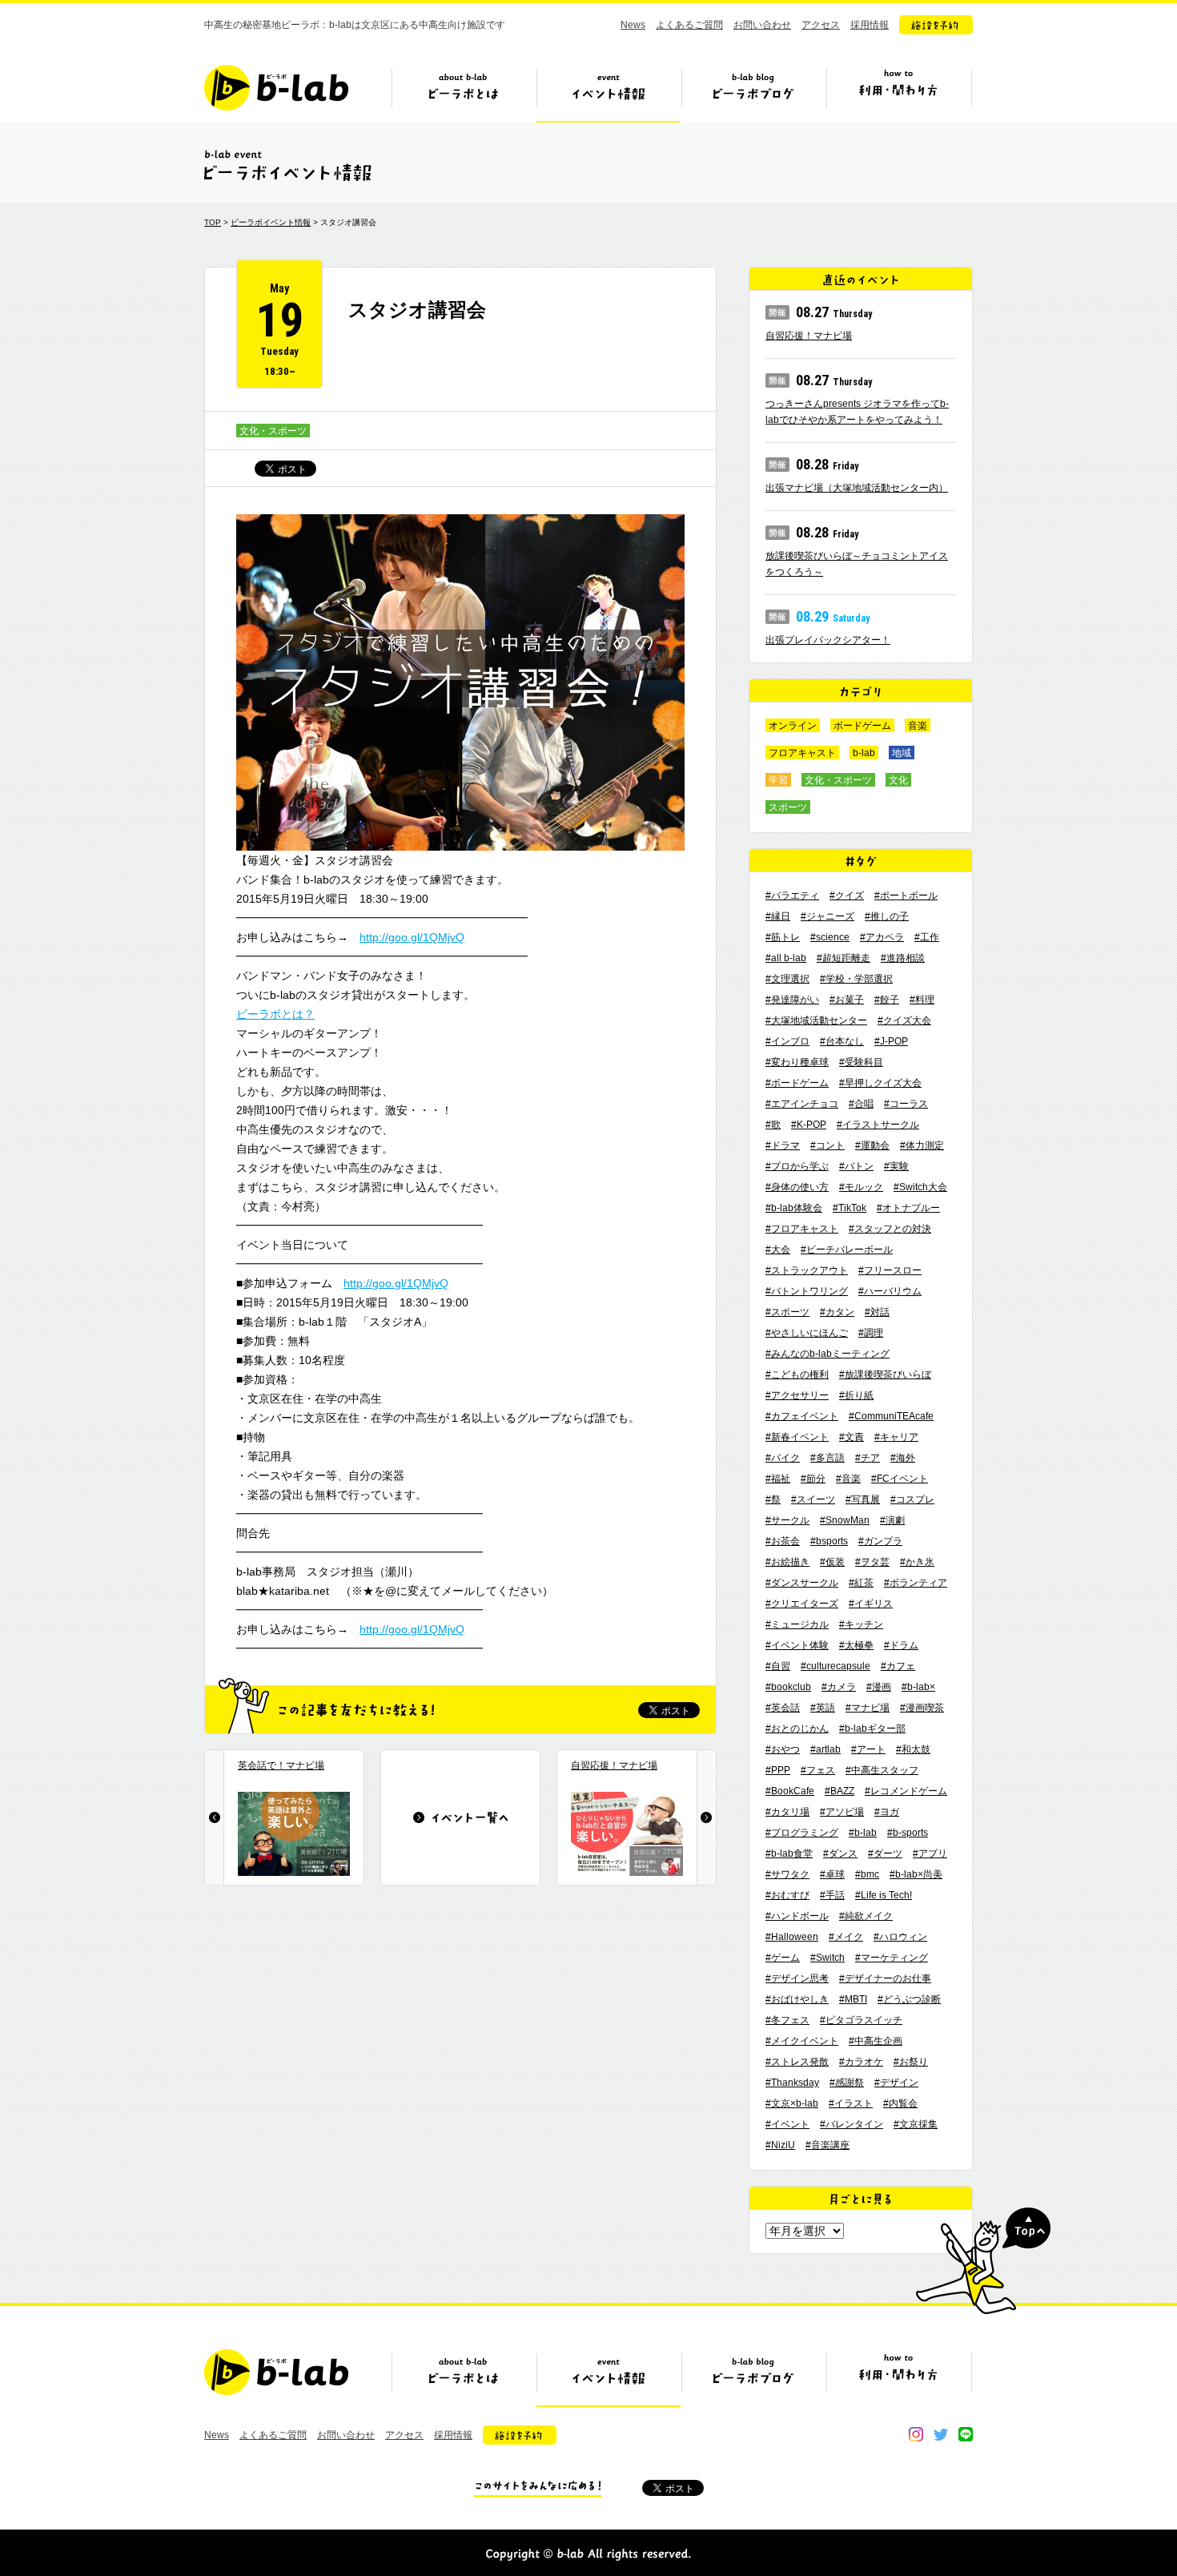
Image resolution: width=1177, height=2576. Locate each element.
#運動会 (872, 1145)
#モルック (861, 1187)
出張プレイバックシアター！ (828, 640)
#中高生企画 (876, 2041)
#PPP (778, 1770)
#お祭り (911, 2062)
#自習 (778, 1666)
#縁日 (778, 916)
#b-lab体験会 (794, 1208)
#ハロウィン (900, 1937)
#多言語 (828, 1458)
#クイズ (847, 896)
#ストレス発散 (797, 2062)
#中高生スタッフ (882, 1770)
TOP (213, 222)
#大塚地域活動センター (816, 1020)
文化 (898, 780)
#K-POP (809, 1125)
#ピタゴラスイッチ (861, 2020)
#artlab (826, 1749)
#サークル (787, 1520)
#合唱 (861, 1104)
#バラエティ (792, 896)
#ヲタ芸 (872, 1562)
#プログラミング (802, 1833)
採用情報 (870, 25)
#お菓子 (847, 1000)
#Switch (828, 1958)
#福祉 (778, 1479)
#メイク (846, 1937)
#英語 (823, 1708)
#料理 (922, 1000)
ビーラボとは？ (275, 1014)
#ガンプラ (880, 1541)
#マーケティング (892, 1958)
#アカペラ (882, 937)
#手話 (832, 1895)
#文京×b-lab (792, 2103)
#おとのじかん (797, 1729)
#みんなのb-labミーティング (828, 1354)
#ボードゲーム (797, 1083)
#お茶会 (783, 1541)
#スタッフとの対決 (890, 1229)
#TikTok (850, 1208)
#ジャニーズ (828, 916)
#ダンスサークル (802, 1583)
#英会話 (783, 1708)
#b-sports (908, 1833)
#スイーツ (813, 1499)
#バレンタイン (852, 2124)
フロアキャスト (802, 753)
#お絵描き (787, 1562)
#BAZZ (840, 1791)
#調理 (871, 1333)
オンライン (793, 726)
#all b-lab (786, 958)
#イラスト (851, 2103)
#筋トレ (783, 937)
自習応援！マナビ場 (809, 336)
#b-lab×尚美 (916, 1874)
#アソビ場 (842, 1812)
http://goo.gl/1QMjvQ (412, 937)
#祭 (773, 1499)
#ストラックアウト (807, 1270)
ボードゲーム (862, 726)
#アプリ (930, 1854)
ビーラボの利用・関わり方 (898, 94)
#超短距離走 (844, 958)
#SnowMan (845, 1520)
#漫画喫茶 (922, 1708)
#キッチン (861, 1624)
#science (830, 937)
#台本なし (842, 1041)
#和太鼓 (913, 1749)
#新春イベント (797, 1437)
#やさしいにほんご (807, 1333)
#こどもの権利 (797, 1375)
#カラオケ (861, 2062)
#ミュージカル (797, 1624)
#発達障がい (792, 1000)
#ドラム (901, 1645)
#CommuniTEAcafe (891, 1416)
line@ (966, 2434)
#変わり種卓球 (797, 1062)
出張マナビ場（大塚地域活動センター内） (857, 488)
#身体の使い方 (797, 1187)
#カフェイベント (802, 1416)
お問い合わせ (762, 25)
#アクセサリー (797, 1395)
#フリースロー (890, 1270)
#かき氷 (917, 1562)
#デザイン (896, 2083)
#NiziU (780, 2145)
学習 (778, 780)
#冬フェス (787, 2020)
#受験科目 (861, 1062)
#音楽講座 (828, 2145)
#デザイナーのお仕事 (885, 1978)
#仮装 (832, 1562)
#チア (868, 1458)
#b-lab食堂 (789, 1854)
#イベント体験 (797, 1645)
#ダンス (840, 1854)
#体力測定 (922, 1145)
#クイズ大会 (904, 1020)
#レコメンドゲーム (906, 1791)
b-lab (864, 753)
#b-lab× (918, 1687)
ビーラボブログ (753, 94)
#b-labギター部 (872, 1729)
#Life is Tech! (884, 1895)
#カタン (837, 1312)
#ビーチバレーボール (847, 1250)
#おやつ (783, 1749)
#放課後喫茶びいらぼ (885, 1375)
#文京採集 (916, 2124)
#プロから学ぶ (797, 1166)
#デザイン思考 (797, 1978)
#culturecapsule (836, 1666)
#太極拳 (856, 1645)
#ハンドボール (797, 1916)
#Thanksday (792, 2083)
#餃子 (887, 1000)
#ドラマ (783, 1145)
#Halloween (792, 1937)
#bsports (829, 1541)
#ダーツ (885, 1854)
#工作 (927, 937)
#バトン (856, 1166)
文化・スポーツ (273, 431)
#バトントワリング (807, 1291)
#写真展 (863, 1499)
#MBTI (853, 1999)
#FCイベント (900, 1479)
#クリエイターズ (802, 1604)
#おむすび (787, 1895)
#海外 (903, 1458)
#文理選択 (787, 979)
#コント (828, 1145)
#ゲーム (783, 1958)
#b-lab (863, 1833)
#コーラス (906, 1104)
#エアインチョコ (802, 1104)
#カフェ (898, 1666)
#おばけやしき (797, 1999)
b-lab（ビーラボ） (276, 88)
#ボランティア (916, 1583)
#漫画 (879, 1687)
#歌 (773, 1125)
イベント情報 (609, 94)
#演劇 (892, 1520)
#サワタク (787, 1874)
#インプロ (787, 1041)
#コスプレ (912, 1499)
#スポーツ (787, 1312)
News (633, 25)
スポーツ (788, 807)
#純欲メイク (866, 1916)
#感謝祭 (847, 2083)
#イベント (787, 2124)
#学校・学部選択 (856, 979)
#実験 (896, 1166)
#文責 (852, 1437)
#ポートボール (906, 896)
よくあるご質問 (689, 25)
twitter (941, 2434)
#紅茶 (861, 1583)
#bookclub (788, 1687)
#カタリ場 (787, 1812)
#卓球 (832, 1874)
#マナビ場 (868, 1708)
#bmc (867, 1874)
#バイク (783, 1458)
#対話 (877, 1312)
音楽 (918, 726)
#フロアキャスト (802, 1229)
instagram (916, 2434)
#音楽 (848, 1479)
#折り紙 (856, 1395)
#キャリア (896, 1437)
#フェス (818, 1770)
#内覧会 (900, 2103)
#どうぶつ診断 (909, 1999)
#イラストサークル (878, 1125)
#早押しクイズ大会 (880, 1083)
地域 (902, 753)
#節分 (813, 1479)
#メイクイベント (802, 2041)
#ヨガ (887, 1812)
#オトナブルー (908, 1208)
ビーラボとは (464, 94)
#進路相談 (903, 958)
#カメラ (839, 1687)
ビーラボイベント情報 (271, 222)
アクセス (821, 25)
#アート (868, 1749)
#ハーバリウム (890, 1291)
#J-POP (891, 1041)
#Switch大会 (920, 1187)
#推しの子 (887, 916)
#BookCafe (790, 1791)
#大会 (778, 1250)
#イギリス (871, 1604)
